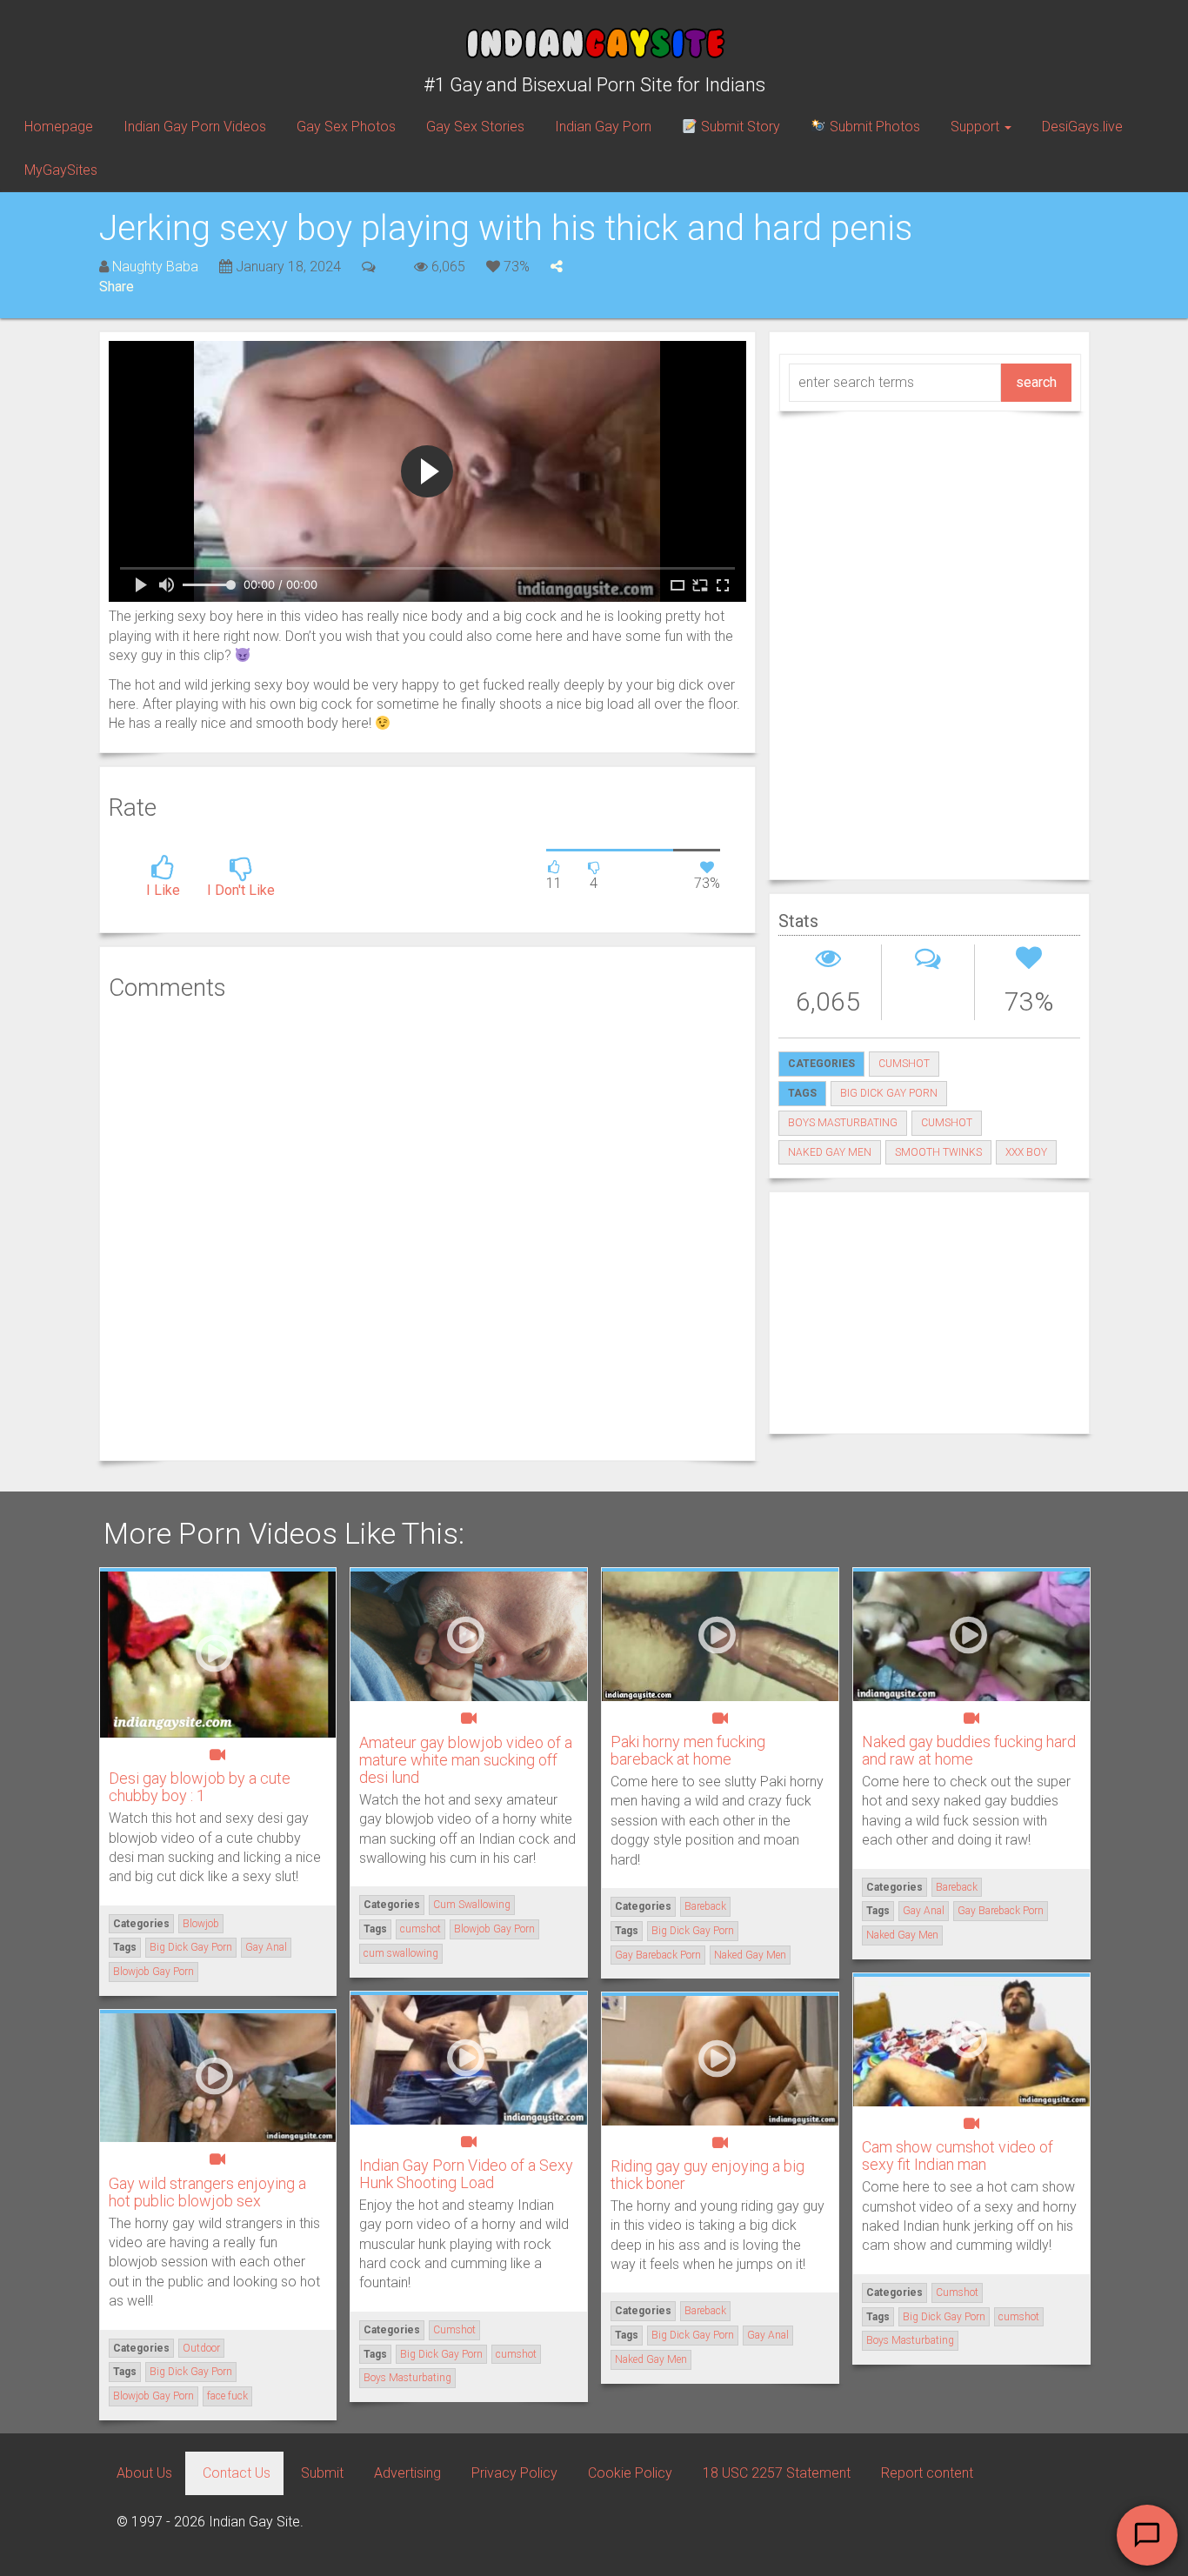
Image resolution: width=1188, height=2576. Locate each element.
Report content (927, 2473)
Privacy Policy (514, 2473)
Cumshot (904, 1064)
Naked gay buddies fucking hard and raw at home (969, 1750)
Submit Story (739, 127)
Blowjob (201, 1924)
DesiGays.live (1082, 127)
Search (1036, 382)
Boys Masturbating (843, 1123)
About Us (144, 2473)
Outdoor (201, 2348)
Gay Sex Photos (346, 127)
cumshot (947, 1123)
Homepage (59, 127)
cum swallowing (401, 1953)
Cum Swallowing (472, 1905)
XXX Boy (1026, 1152)
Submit (322, 2473)
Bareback (705, 1906)
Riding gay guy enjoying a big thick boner (707, 2175)
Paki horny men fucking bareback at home (688, 1750)
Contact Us (237, 2473)
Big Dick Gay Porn (889, 1093)
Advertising (407, 2473)
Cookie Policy (630, 2473)
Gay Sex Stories (475, 127)
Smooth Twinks (938, 1152)
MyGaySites (61, 170)
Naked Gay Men (830, 1152)
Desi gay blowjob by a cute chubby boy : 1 (200, 1787)
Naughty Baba (155, 267)
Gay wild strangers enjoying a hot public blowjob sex (207, 2192)
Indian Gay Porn (603, 127)
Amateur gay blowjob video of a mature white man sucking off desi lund (466, 1760)
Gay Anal (266, 1947)
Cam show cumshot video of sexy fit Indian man (958, 2156)
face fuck (227, 2396)
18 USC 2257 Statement (777, 2473)
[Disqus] (427, 1229)
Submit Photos (873, 127)
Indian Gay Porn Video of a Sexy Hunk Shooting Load (466, 2174)
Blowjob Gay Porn (154, 1972)
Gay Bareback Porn (658, 1955)
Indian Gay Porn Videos (195, 127)
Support (977, 127)
